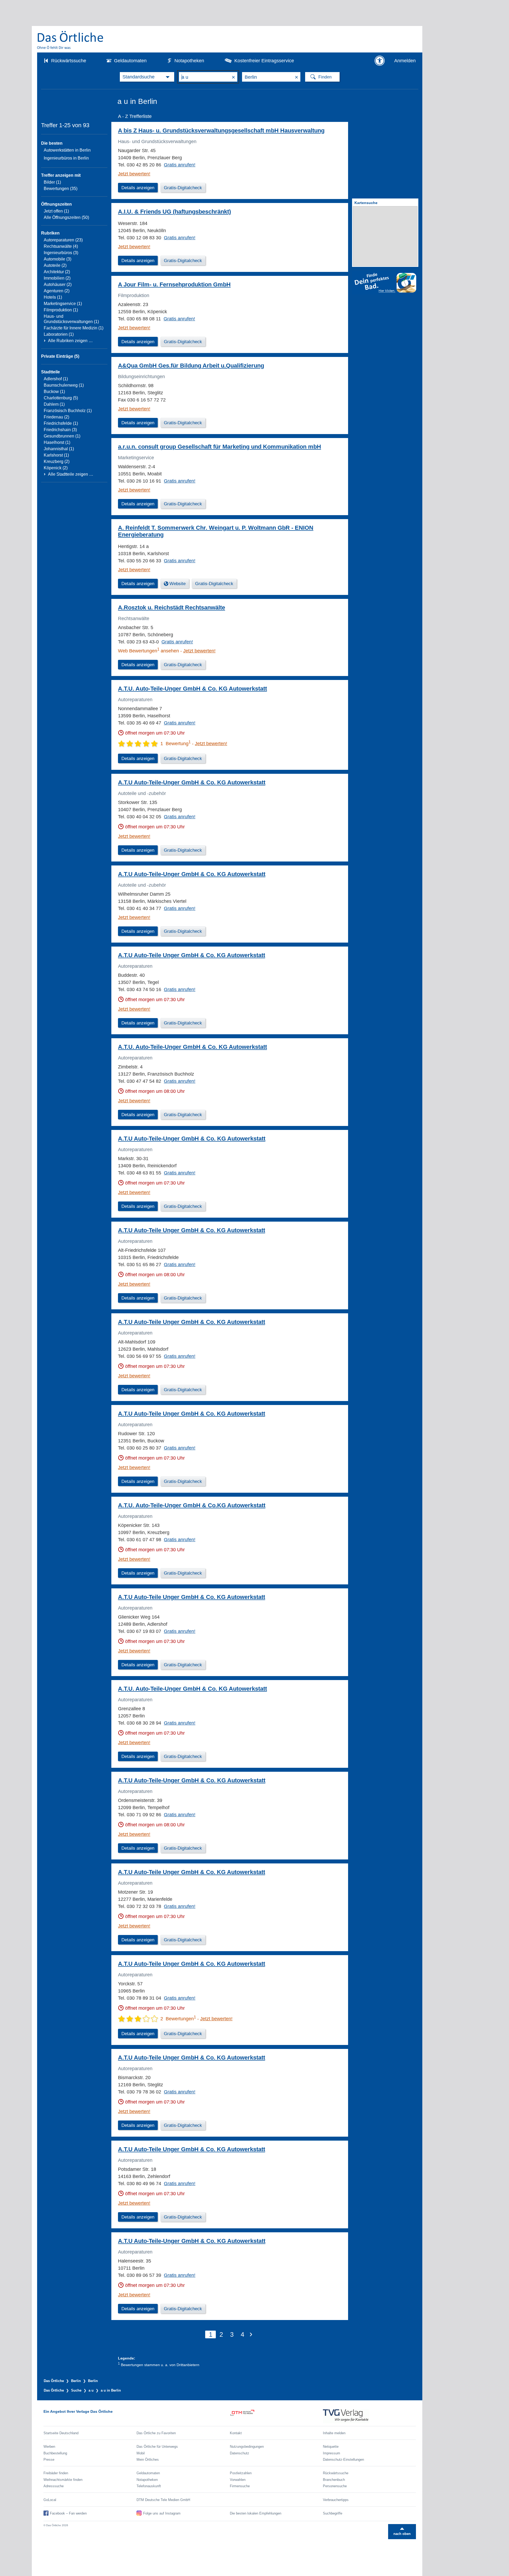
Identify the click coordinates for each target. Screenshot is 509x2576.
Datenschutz (240, 2453)
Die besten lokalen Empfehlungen (256, 2513)
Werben (49, 2447)
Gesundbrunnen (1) (62, 436)
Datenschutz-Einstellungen (343, 2460)
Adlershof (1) (56, 379)
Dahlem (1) (54, 404)
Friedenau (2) (56, 417)
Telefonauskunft (149, 2486)
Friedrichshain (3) (60, 430)
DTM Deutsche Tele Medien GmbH (163, 2500)
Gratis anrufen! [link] (180, 165)
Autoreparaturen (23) (63, 240)
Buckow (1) (54, 392)
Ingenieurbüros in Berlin (66, 158)
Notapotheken (189, 61)
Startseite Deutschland (61, 2433)
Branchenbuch (334, 2480)
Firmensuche (240, 2486)
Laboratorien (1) (59, 334)
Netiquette (331, 2447)
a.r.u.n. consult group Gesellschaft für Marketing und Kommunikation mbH (220, 447)
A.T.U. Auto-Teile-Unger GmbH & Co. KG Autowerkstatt (192, 689)
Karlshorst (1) (56, 455)
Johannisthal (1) (59, 449)
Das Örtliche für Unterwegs (157, 2447)
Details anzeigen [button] (138, 188)
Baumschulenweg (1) (64, 385)
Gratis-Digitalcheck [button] (183, 188)
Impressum (332, 2453)
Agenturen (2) (57, 291)
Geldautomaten (130, 61)
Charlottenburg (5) (61, 398)
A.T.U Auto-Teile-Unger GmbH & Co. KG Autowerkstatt (192, 782)
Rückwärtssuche (69, 61)
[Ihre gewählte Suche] (147, 77)
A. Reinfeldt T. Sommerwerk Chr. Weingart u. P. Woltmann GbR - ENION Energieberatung (216, 531)
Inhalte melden (334, 2433)
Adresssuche (54, 2486)
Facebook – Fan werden (68, 2513)
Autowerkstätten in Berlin (67, 150)
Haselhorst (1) (57, 442)
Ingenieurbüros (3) (61, 253)
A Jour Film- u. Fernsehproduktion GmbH (174, 284)
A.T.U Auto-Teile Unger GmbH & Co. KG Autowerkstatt (192, 955)
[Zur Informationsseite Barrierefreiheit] (380, 61)
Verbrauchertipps (336, 2500)
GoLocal (50, 2500)
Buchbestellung (55, 2453)
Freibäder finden (56, 2473)
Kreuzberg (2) (57, 461)
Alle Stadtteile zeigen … (71, 474)
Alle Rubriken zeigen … (70, 341)
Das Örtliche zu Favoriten (156, 2433)
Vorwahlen (238, 2480)
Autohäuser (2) (58, 284)
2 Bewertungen (178, 2019)
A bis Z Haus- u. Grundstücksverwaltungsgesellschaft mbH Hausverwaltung (221, 131)
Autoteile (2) (55, 265)
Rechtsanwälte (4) (61, 246)
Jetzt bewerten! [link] (134, 174)
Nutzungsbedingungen (247, 2447)
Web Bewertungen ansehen (148, 651)
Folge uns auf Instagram (162, 2513)
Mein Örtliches (148, 2460)
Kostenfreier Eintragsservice (264, 61)
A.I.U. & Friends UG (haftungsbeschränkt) (174, 212)
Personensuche (335, 2486)
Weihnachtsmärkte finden (63, 2480)
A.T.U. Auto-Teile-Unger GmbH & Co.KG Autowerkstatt (192, 1505)
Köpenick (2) (56, 468)
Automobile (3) (58, 259)
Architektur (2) (57, 272)
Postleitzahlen (241, 2473)
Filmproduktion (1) (61, 310)
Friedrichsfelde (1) (61, 423)
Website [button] (177, 584)
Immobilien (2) (57, 278)
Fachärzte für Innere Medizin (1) (74, 328)
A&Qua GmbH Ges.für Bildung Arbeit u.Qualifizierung (191, 366)
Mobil (141, 2453)
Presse (49, 2460)
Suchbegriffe (333, 2513)
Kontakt (236, 2433)
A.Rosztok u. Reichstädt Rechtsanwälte (172, 607)
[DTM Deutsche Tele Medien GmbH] (276, 2416)
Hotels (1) (53, 297)
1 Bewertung (175, 744)
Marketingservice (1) (63, 304)
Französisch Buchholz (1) (68, 411)
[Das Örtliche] (71, 40)
